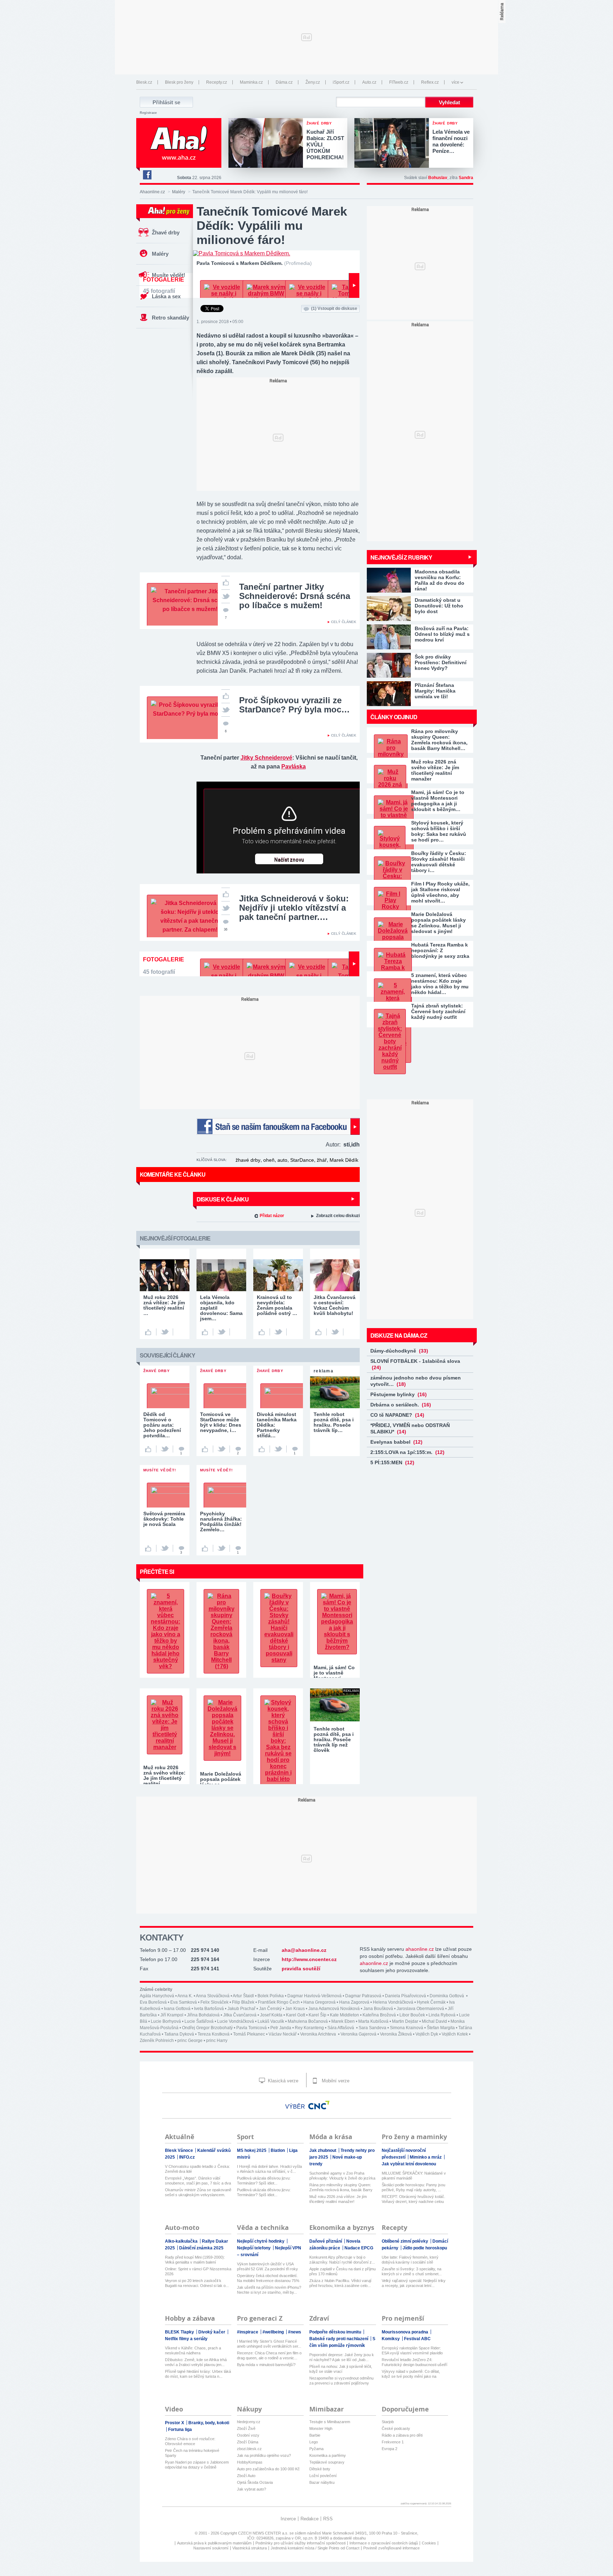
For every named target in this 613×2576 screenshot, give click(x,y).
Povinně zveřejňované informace (391, 2548)
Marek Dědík (344, 1160)
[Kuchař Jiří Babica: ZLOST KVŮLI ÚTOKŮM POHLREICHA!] (267, 144)
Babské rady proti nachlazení (339, 2339)
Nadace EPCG (359, 2248)
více (455, 82)
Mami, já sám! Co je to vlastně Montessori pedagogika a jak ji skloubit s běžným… (438, 801)
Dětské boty (320, 2469)
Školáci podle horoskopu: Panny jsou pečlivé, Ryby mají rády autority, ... (413, 2187)
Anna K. (185, 1996)
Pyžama (316, 2449)
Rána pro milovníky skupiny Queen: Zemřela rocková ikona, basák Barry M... (341, 2188)
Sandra (466, 178)
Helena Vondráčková (393, 2002)
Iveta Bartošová (209, 2009)
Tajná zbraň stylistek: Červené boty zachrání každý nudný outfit (438, 1011)
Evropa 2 (390, 2449)
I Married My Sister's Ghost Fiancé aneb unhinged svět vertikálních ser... (269, 2344)
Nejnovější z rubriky (401, 557)
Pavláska (294, 767)
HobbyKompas (250, 2462)
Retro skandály (170, 318)
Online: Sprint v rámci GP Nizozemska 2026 (198, 2271)
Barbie (315, 2435)
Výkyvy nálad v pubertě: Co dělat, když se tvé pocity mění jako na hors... (411, 2374)
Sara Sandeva (372, 2028)
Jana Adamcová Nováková (334, 2009)
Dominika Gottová (447, 1996)
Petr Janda (281, 2028)
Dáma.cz (284, 82)
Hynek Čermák (431, 2002)
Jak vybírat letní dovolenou (409, 2164)
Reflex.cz (430, 82)
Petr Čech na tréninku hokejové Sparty (192, 2453)
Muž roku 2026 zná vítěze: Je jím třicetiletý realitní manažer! (338, 2199)
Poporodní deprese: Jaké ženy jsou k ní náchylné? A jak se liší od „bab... (342, 2357)
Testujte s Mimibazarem (330, 2422)
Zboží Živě (246, 2428)
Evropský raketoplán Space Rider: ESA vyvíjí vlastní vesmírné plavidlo (412, 2350)
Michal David (434, 2021)
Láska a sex (166, 296)
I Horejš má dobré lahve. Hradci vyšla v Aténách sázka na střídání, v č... (269, 2169)
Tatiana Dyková (179, 2034)
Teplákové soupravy (327, 2462)
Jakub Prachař (241, 2009)
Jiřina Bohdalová (203, 2015)
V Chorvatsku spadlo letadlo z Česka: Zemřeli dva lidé (197, 2169)
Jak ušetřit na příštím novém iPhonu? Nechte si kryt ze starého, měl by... (269, 2290)
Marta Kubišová (373, 2021)
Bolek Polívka (271, 1996)
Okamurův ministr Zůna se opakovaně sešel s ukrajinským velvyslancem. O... (198, 2192)
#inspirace (248, 2332)
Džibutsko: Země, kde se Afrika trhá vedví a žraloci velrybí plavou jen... (196, 2362)
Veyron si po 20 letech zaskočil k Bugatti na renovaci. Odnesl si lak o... (197, 2283)
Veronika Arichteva (319, 2034)
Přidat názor (272, 1216)
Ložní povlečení (323, 2476)
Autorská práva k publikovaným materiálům (214, 2543)
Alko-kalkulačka (182, 2241)
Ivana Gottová (177, 2009)
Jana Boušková (378, 2009)
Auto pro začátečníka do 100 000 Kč (268, 2469)
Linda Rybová (442, 2015)
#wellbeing (274, 2332)
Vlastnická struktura (250, 2548)
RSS (328, 2519)
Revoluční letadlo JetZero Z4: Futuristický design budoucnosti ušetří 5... (415, 2362)
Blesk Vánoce (180, 2150)
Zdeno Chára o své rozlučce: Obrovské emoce (190, 2441)
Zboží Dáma (248, 2442)
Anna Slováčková (213, 1996)
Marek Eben (343, 2021)
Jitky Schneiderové (266, 758)
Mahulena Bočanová (308, 2021)
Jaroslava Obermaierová (420, 2009)
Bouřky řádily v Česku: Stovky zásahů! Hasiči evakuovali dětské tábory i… (439, 862)
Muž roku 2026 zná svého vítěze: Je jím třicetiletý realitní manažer (435, 770)
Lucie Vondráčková (236, 2021)
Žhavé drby (166, 232)
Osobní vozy (248, 2435)
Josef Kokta (271, 2015)
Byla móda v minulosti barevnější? (266, 2365)
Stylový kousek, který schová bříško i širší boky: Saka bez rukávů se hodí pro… (439, 831)
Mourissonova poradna (405, 2332)
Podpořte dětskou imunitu (336, 2332)
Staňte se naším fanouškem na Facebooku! (278, 1126)
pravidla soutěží (301, 1969)
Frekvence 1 (393, 2442)
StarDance (302, 1160)
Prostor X (175, 2423)
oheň (269, 1160)
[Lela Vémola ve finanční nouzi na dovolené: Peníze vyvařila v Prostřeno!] (393, 144)
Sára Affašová (341, 2028)
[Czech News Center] (319, 2105)
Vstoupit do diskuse (334, 309)
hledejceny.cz (249, 2422)
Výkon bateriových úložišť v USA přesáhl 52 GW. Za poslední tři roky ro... (267, 2267)
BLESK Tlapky (180, 2332)
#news (295, 2332)
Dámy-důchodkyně (399, 1351)
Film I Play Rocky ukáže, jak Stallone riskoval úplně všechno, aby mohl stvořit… (440, 892)
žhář (322, 1160)
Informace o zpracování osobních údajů (384, 2543)
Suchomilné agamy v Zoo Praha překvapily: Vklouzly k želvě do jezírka (342, 2176)
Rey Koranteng (309, 2028)
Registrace (148, 113)
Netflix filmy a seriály (186, 2339)
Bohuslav (438, 178)
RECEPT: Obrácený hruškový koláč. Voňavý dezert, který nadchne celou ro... (413, 2199)
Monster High (321, 2428)
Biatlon (278, 2150)
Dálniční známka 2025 (201, 2248)
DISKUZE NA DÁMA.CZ (399, 1335)
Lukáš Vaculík (271, 2021)
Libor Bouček (412, 2015)
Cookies (429, 2543)
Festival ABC (417, 2339)
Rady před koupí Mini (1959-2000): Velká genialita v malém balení (195, 2260)
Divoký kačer (212, 2332)
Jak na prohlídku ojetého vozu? (264, 2455)
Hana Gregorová (319, 2002)
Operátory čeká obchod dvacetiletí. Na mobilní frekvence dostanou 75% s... (268, 2278)
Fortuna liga (180, 2430)
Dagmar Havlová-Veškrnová (314, 1996)
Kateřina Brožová (379, 2015)
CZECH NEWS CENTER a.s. (264, 2533)
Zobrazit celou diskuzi (338, 1216)
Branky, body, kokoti (209, 2423)
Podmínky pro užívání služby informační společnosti (300, 2543)
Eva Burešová (153, 2002)
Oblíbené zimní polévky (405, 2241)
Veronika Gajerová (358, 2034)
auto (282, 1160)
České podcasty (396, 2428)
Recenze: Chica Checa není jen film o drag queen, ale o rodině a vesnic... (269, 2355)
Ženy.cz (313, 82)
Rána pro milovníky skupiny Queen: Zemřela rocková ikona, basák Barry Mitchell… (439, 740)
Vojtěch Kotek (455, 2034)
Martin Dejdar (405, 2021)
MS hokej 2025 (252, 2150)
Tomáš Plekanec (249, 2034)
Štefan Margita (441, 2028)
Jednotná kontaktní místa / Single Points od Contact (315, 2548)
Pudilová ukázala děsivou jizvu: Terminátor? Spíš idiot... (264, 2181)
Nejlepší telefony (254, 2248)
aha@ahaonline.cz (304, 1950)
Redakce (310, 2519)
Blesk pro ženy (179, 82)
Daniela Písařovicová (405, 1996)
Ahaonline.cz (152, 192)
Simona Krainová (407, 2028)
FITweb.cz (399, 82)
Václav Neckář (283, 2034)
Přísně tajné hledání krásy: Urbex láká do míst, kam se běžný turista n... (198, 2374)
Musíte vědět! (169, 275)
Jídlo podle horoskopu (425, 2248)
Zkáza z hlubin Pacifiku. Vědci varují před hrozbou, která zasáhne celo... (340, 2283)
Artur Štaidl (243, 1996)
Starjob (388, 2422)
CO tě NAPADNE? (397, 1415)
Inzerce (288, 2519)
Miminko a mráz (426, 2157)
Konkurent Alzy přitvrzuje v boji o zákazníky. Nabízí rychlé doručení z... (342, 2260)
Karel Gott (296, 2015)
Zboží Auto (246, 2476)
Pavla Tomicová (252, 2028)
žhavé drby (248, 1160)
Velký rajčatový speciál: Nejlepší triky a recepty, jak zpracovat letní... (414, 2283)
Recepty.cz (217, 82)
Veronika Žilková (396, 2034)
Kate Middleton (344, 2015)
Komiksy (391, 2339)
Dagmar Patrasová (363, 1996)
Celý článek (344, 622)
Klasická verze (282, 2081)
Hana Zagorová (354, 2002)
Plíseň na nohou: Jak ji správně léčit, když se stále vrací (341, 2369)
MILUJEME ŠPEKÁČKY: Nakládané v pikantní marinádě (414, 2176)
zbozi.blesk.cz (249, 2449)
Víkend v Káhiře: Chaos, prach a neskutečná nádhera (193, 2350)
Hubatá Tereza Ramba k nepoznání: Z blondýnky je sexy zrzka (440, 950)
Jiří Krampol (172, 2015)
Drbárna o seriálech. (401, 1405)
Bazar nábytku (322, 2482)
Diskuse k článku (223, 1199)
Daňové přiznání (326, 2241)
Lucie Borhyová (166, 2021)
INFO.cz (187, 2157)
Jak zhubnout (323, 2150)
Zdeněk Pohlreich (157, 2041)
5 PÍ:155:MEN (392, 1462)
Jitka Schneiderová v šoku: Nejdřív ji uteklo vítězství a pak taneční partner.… (294, 908)
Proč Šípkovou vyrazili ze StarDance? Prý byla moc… (294, 705)
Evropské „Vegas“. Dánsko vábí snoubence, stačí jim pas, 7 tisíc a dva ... (198, 2181)
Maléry (179, 192)
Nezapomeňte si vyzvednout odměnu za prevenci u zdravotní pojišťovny (341, 2381)
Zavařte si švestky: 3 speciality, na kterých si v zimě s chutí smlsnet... (412, 2271)
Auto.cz (369, 82)
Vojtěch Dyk (427, 2034)
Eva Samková (184, 2002)
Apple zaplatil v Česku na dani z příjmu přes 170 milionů (343, 2271)
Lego (314, 2442)
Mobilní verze (335, 2081)
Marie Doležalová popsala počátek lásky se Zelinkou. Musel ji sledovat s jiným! (438, 923)
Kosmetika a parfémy (328, 2455)
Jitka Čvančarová (240, 2015)
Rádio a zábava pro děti (402, 2435)
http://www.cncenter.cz (309, 1959)
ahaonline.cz (420, 1949)
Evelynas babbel (396, 1442)
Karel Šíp (317, 2015)
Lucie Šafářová (199, 2021)
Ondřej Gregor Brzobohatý (207, 2028)
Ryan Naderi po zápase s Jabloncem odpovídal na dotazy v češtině (197, 2465)
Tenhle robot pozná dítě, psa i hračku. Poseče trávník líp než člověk (334, 1739)
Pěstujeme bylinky (399, 1394)
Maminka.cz (251, 82)
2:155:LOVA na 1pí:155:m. (407, 1452)
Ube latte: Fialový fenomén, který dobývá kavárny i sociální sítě (410, 2260)
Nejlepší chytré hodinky (261, 2241)
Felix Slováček (214, 2002)
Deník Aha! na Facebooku (147, 175)
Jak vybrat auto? (252, 2489)
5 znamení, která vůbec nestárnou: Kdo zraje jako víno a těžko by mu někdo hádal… (440, 984)
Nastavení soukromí (211, 2548)
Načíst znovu (289, 860)
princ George (190, 2041)
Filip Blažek (243, 2002)
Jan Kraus (295, 2009)
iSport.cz (341, 82)
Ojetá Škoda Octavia (255, 2482)
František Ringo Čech (279, 2002)
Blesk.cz (144, 82)
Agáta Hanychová (157, 1996)
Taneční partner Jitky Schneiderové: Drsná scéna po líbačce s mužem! (295, 596)
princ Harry (217, 2041)
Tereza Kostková (214, 2034)
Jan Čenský (270, 2009)
